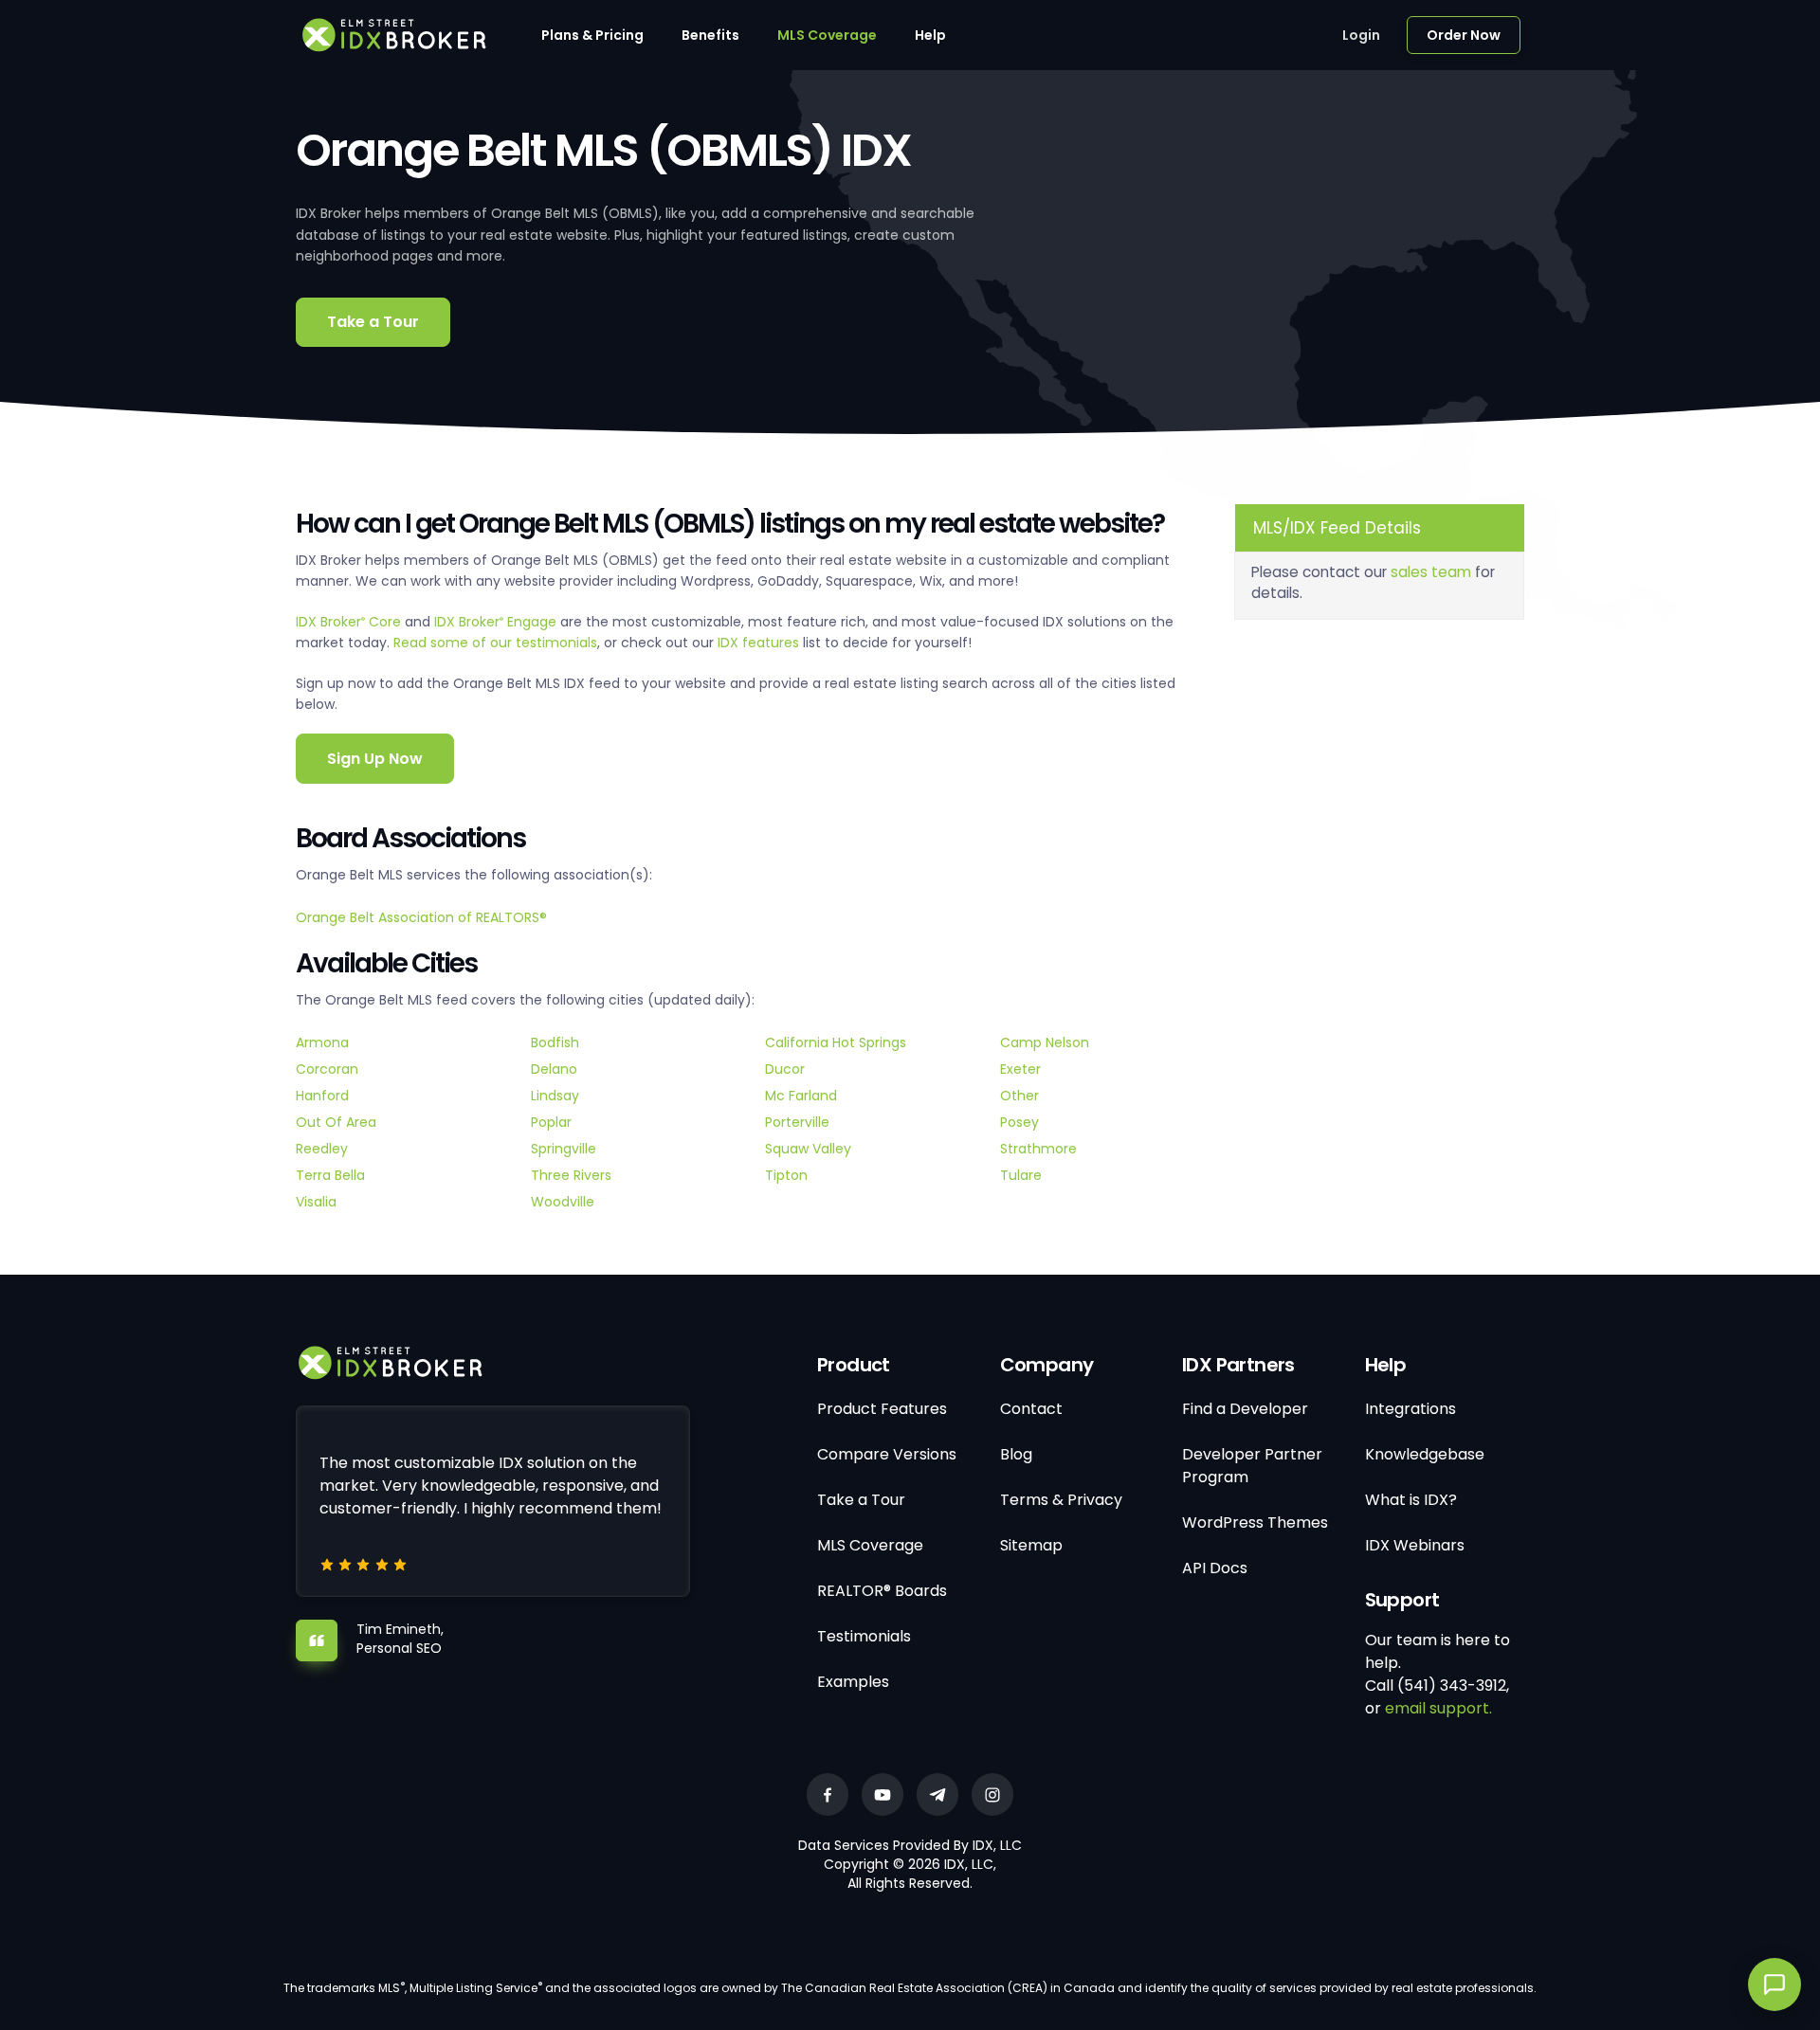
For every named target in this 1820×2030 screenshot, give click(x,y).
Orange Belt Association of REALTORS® (421, 917)
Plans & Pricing (592, 35)
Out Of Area (336, 1122)
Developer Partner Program (1252, 1466)
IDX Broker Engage (497, 622)
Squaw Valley (808, 1149)
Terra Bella (330, 1175)
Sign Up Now (375, 759)
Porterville (797, 1122)
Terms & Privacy (1061, 1500)
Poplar (551, 1122)
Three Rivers (571, 1175)
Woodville (563, 1202)
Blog (1016, 1454)
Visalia (316, 1202)
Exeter (1020, 1069)
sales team (1431, 572)
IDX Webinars (1415, 1545)
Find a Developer (1245, 1409)
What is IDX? (1411, 1500)
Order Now (1464, 35)
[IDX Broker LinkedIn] (937, 1794)
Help (930, 35)
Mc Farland (801, 1096)
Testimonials (864, 1636)
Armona (322, 1042)
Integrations (1410, 1409)
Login (1361, 35)
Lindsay (555, 1096)
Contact (1031, 1409)
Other (1019, 1096)
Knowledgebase (1425, 1454)
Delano (554, 1069)
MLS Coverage (827, 35)
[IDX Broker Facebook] (828, 1794)
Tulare (1021, 1175)
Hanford (322, 1096)
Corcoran (327, 1069)
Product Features (882, 1409)
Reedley (322, 1149)
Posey (1019, 1122)
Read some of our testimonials (495, 643)
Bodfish (555, 1042)
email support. (1438, 1708)
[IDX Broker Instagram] (992, 1794)
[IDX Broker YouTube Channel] (883, 1794)
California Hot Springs (836, 1042)
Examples (853, 1682)
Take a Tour (373, 322)
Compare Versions (887, 1454)
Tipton (786, 1175)
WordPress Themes (1255, 1522)
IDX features (758, 643)
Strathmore (1038, 1149)
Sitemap (1031, 1545)
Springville (564, 1149)
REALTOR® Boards (882, 1591)
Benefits (710, 35)
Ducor (785, 1069)
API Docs (1215, 1568)
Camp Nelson (1045, 1042)
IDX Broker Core (350, 622)
